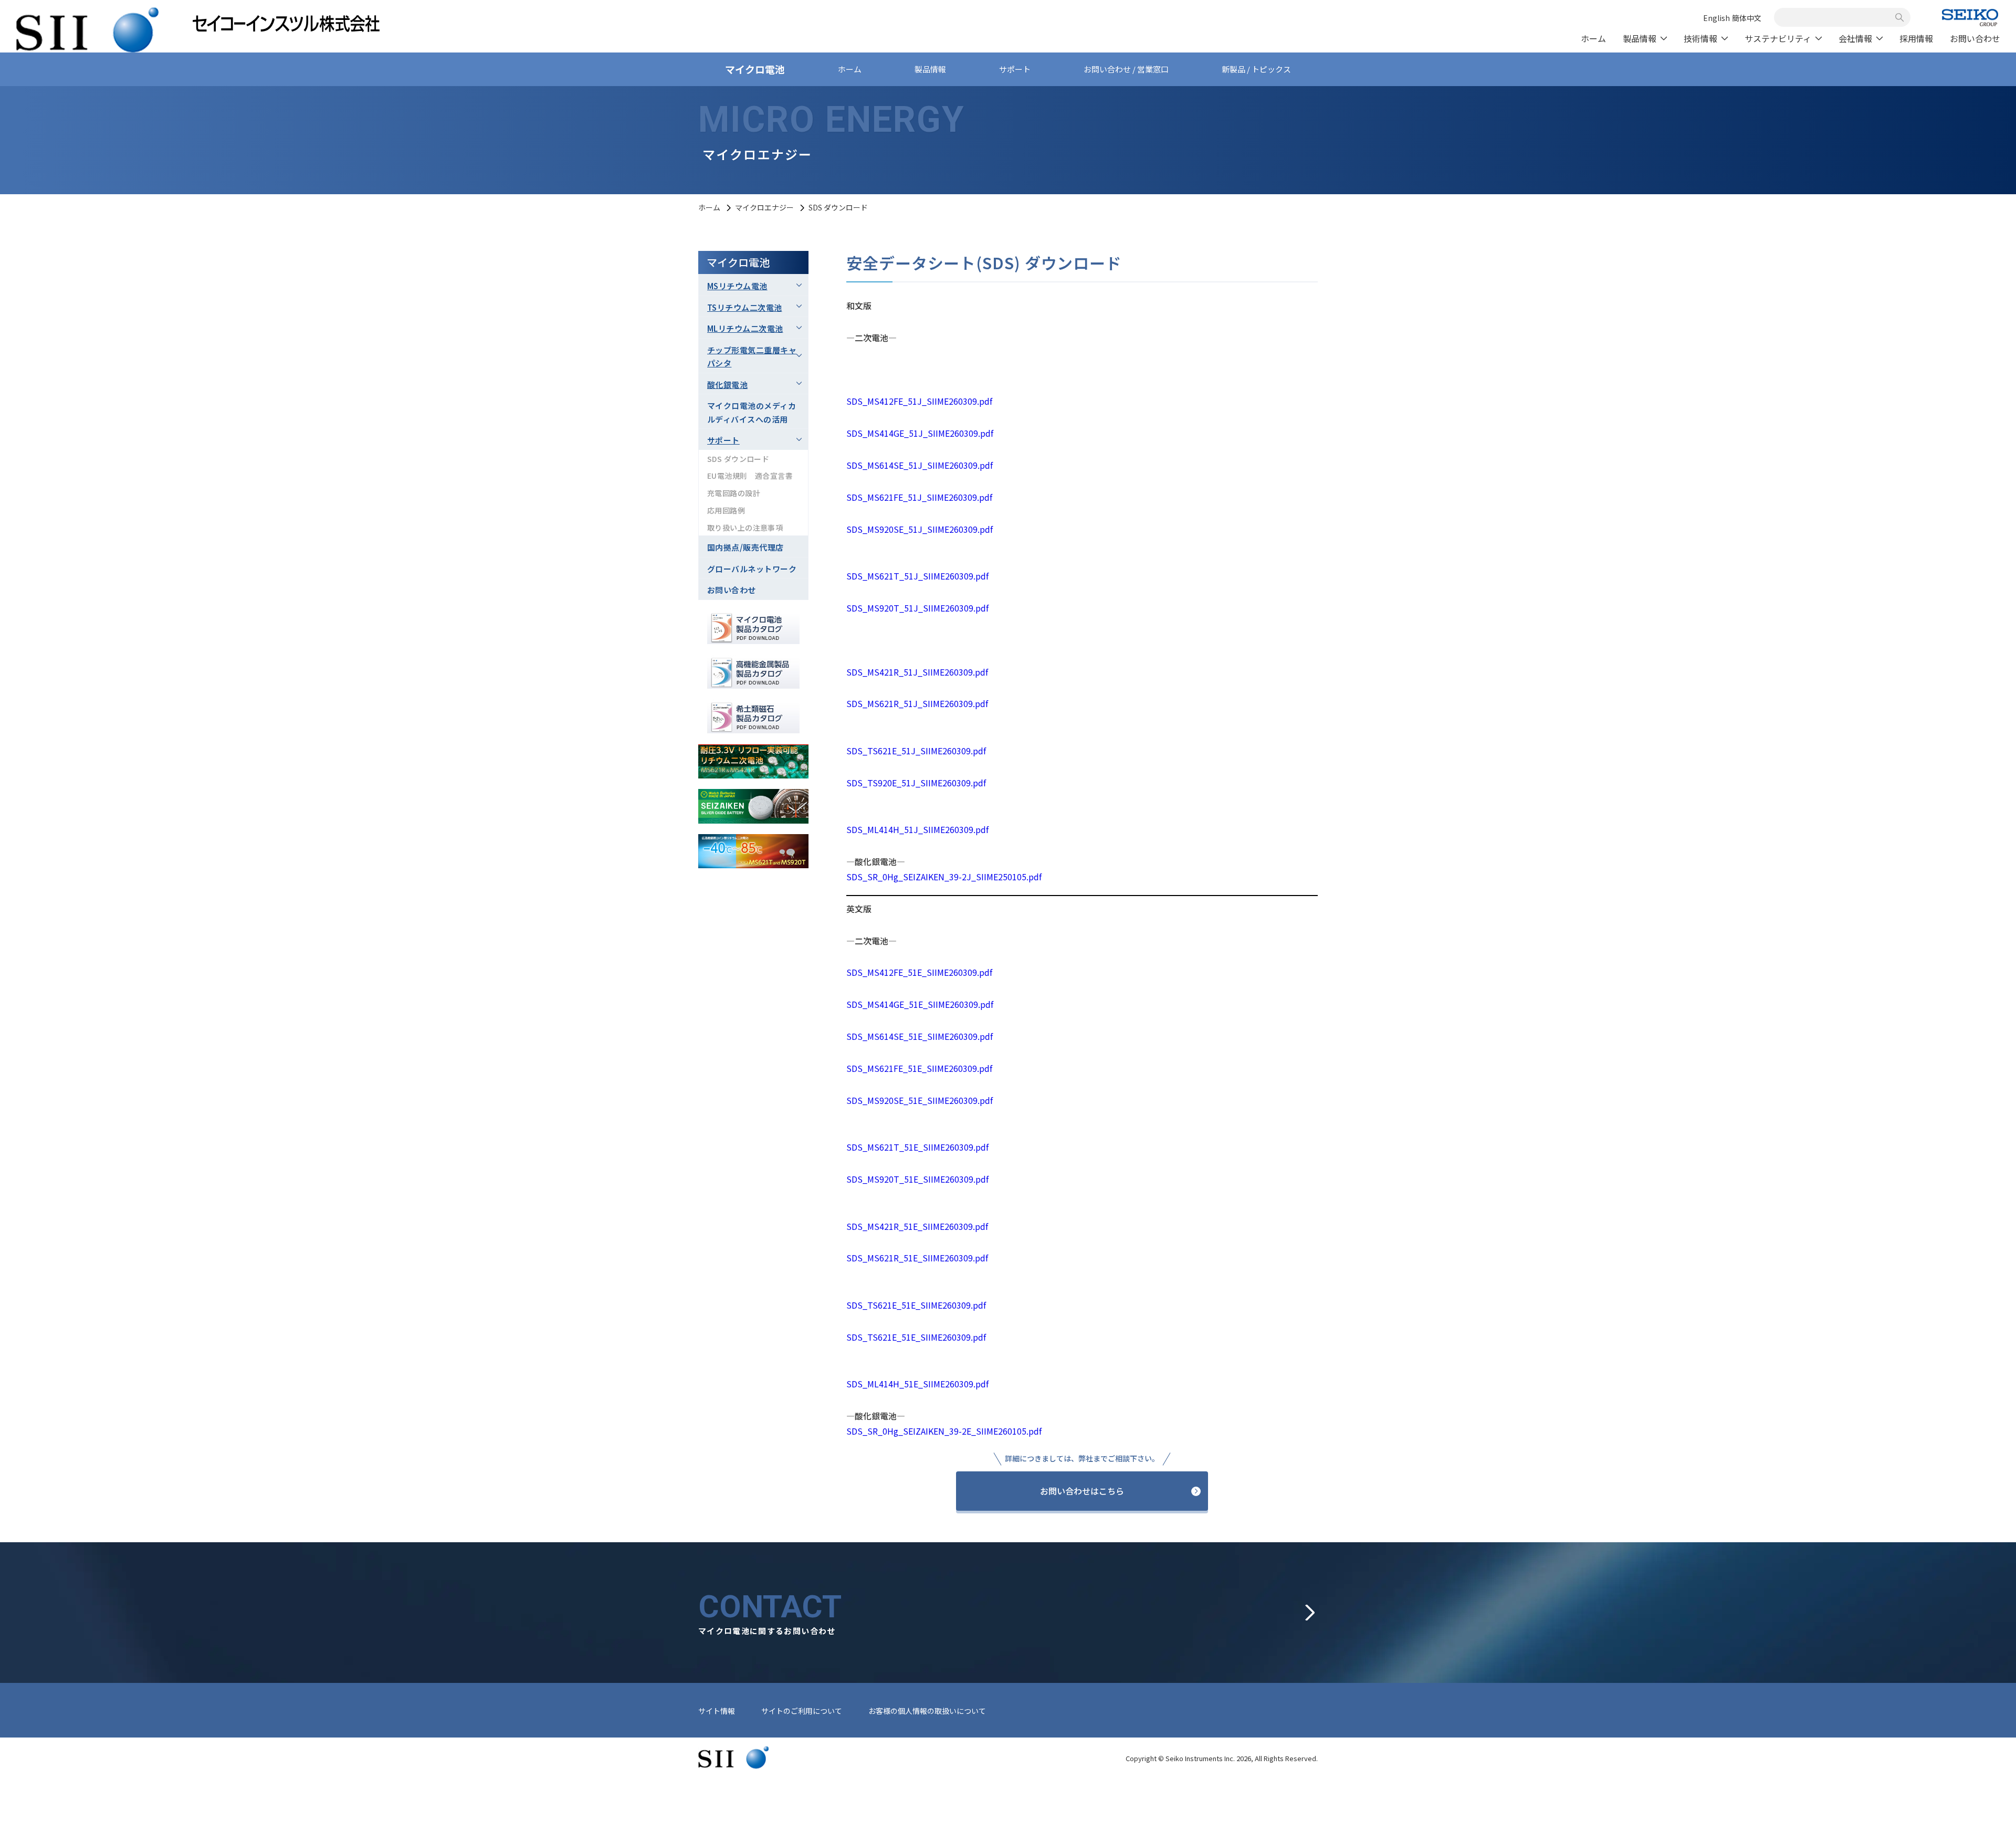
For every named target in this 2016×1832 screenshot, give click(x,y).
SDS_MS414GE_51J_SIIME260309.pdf (920, 433)
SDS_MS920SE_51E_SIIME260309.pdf (920, 1100)
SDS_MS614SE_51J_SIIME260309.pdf (920, 465)
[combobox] (1836, 17)
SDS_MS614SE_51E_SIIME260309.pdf (920, 1036)
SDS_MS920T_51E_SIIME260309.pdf (917, 1179)
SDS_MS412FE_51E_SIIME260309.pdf (919, 972)
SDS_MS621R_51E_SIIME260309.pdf (917, 1258)
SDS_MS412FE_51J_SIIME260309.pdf (919, 401)
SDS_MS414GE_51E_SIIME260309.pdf (920, 1004)
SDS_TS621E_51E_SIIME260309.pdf (916, 1305)
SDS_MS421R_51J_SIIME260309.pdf (917, 672)
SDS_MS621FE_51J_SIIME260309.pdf (919, 497)
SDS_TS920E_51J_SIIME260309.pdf (916, 783)
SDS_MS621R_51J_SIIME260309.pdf (917, 703)
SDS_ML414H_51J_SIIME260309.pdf (917, 829)
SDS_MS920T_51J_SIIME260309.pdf (917, 608)
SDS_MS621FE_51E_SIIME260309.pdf (919, 1068)
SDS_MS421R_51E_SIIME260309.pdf (917, 1226)
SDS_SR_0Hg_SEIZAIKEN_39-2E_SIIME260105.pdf (944, 1431)
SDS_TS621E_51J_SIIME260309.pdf (916, 751)
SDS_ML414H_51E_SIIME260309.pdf (917, 1384)
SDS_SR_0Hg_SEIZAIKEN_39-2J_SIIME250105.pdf (944, 877)
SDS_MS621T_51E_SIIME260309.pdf (917, 1147)
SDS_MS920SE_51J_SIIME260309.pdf (920, 529)
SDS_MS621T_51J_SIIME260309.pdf (917, 576)
